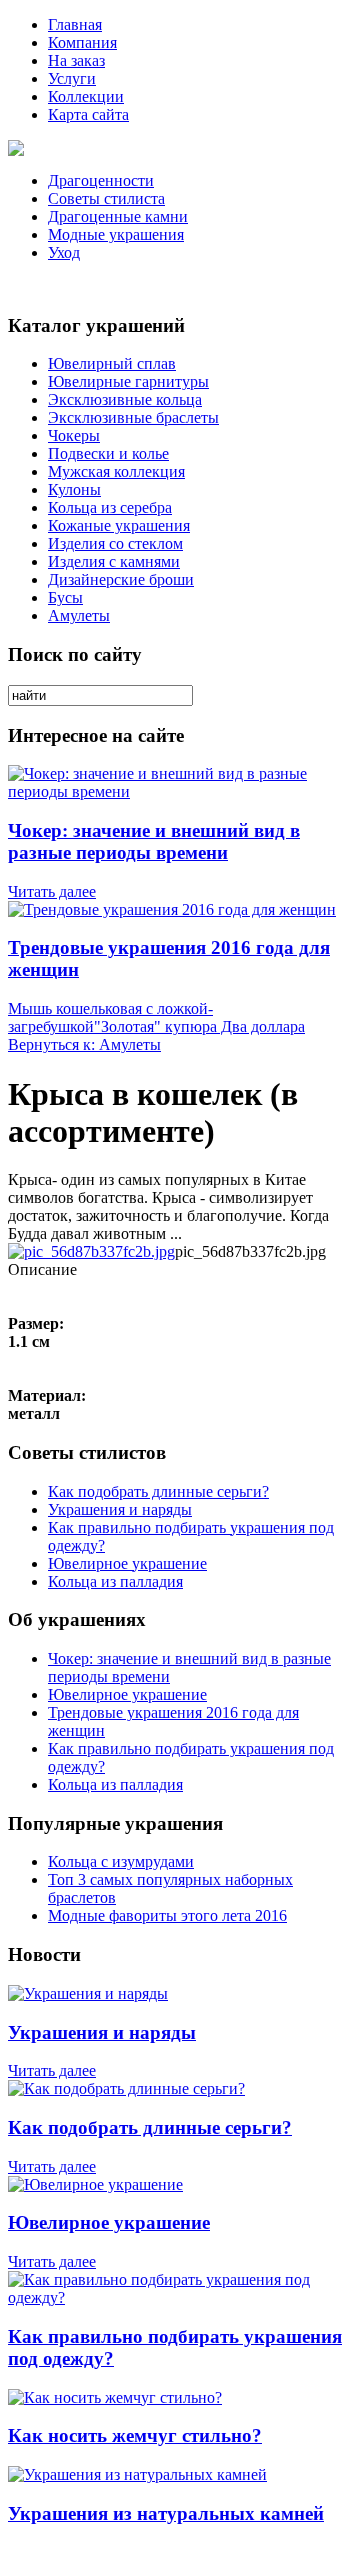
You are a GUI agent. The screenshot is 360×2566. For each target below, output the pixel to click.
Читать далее (52, 891)
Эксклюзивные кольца (125, 399)
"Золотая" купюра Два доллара (199, 1026)
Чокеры (74, 435)
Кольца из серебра (110, 507)
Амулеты (79, 615)
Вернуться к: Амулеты (84, 1044)
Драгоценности (101, 180)
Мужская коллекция (116, 471)
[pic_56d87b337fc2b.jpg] (91, 1251)
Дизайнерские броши (121, 579)
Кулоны (74, 489)
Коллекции (86, 96)
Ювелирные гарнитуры (128, 381)
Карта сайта (88, 114)
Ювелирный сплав (112, 363)
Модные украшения (116, 234)
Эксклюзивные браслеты (133, 417)
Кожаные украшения (119, 525)
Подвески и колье (108, 453)
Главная (75, 24)
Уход (64, 252)
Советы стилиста (106, 198)
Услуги (72, 78)
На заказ (76, 60)
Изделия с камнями (114, 561)
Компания (82, 42)
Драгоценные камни (118, 216)
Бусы (65, 597)
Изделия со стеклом (115, 543)
